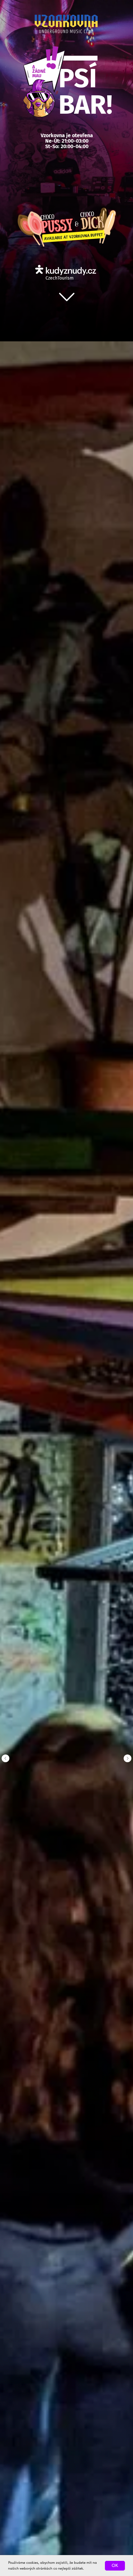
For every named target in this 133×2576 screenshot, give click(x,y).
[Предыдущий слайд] (5, 1758)
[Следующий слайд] (128, 1758)
